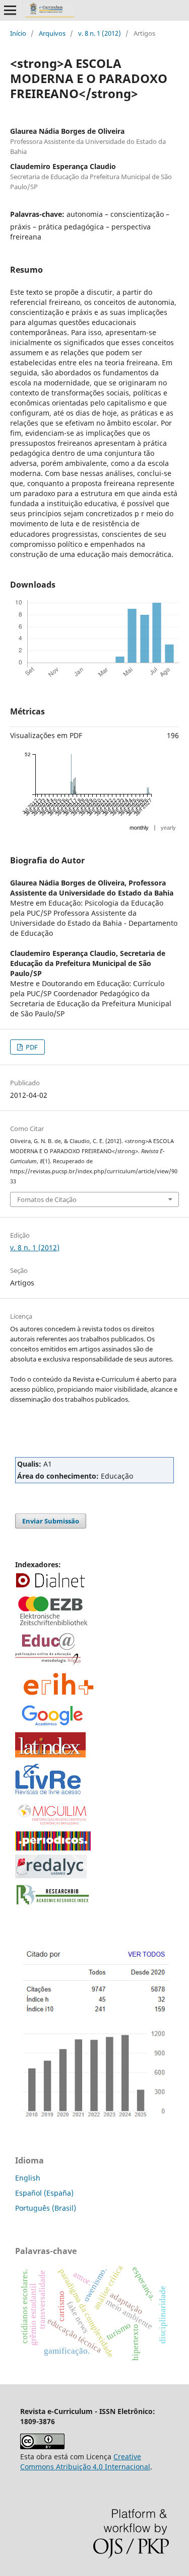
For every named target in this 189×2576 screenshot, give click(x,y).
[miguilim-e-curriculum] (53, 1825)
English (28, 2178)
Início (18, 33)
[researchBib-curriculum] (53, 1905)
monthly (139, 828)
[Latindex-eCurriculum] (50, 1755)
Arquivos (52, 33)
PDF (31, 1047)
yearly (168, 828)
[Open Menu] (10, 10)
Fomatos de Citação (47, 1199)
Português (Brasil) (46, 2208)
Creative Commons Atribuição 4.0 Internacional (85, 2462)
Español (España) (44, 2193)
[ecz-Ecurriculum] (53, 1626)
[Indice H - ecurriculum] (94, 2118)
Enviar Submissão (51, 1521)
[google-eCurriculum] (53, 1725)
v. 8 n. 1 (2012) (100, 33)
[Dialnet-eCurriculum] (50, 1587)
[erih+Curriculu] (60, 1696)
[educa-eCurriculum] (48, 1663)
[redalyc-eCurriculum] (51, 1875)
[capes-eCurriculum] (53, 1848)
